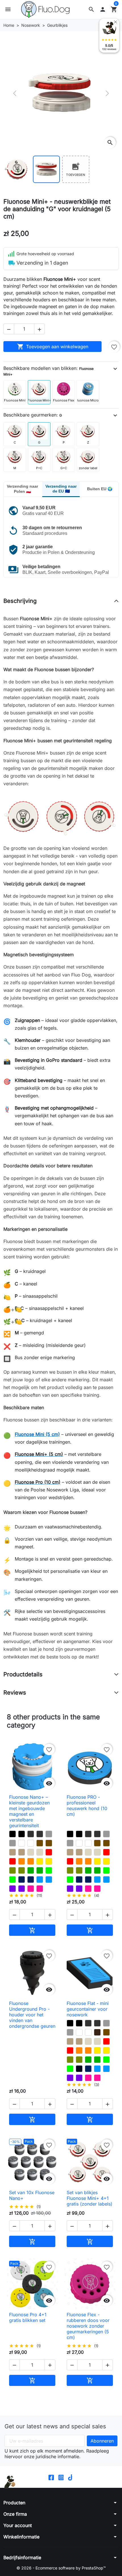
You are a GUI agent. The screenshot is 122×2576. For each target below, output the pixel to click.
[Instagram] (61, 2477)
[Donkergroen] (40, 1870)
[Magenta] (31, 1889)
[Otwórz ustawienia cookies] (10, 2482)
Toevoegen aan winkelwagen (53, 347)
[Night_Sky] (22, 1880)
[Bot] (31, 1852)
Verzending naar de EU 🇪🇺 (61, 489)
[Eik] (12, 1852)
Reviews (15, 1693)
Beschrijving (20, 601)
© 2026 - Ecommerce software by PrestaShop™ (61, 2568)
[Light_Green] (49, 1870)
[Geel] (40, 1861)
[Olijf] (12, 1870)
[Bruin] (40, 1843)
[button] (91, 9)
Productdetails (23, 1674)
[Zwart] (12, 1834)
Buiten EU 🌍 (100, 489)
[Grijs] (49, 1834)
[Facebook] (51, 2477)
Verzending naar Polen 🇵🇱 (22, 489)
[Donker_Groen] (31, 1870)
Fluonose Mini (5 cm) (37, 1434)
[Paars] (12, 1889)
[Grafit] (31, 1834)
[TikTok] (71, 2477)
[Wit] (22, 1843)
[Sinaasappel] (22, 1861)
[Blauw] (40, 1880)
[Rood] (49, 1852)
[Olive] (70, 2060)
